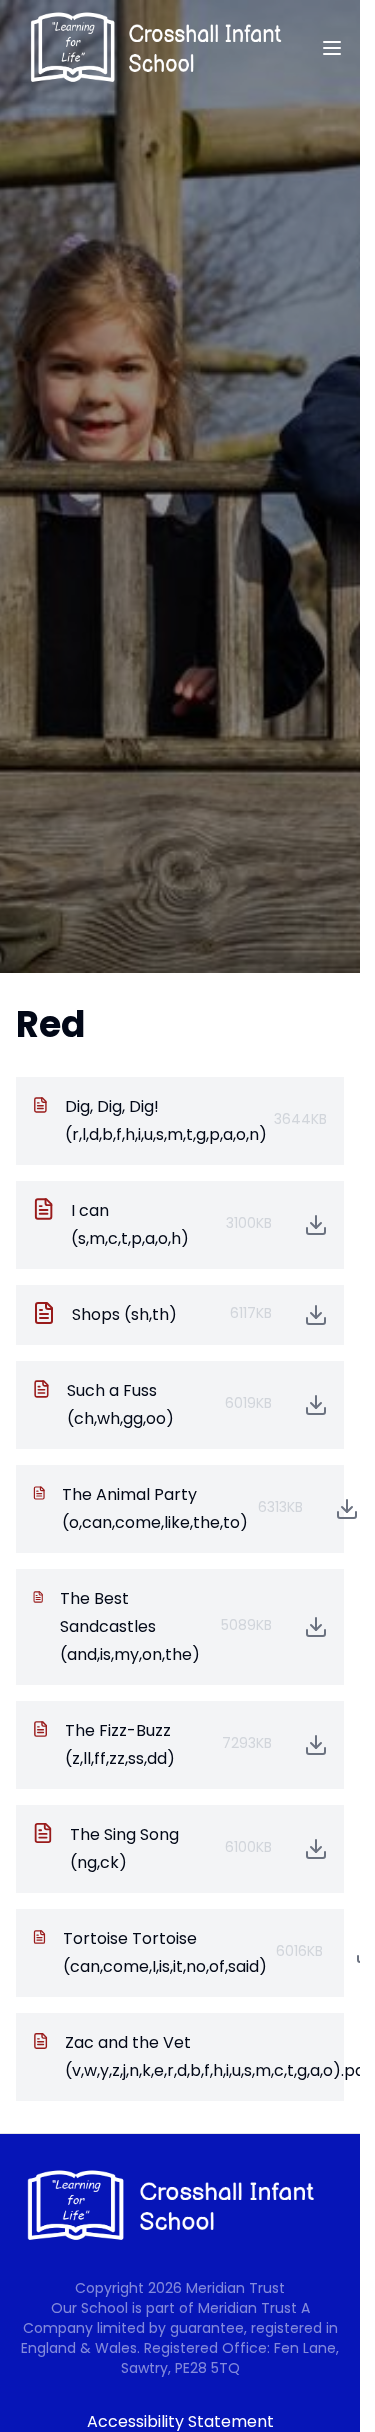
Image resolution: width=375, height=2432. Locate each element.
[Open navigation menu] (332, 48)
